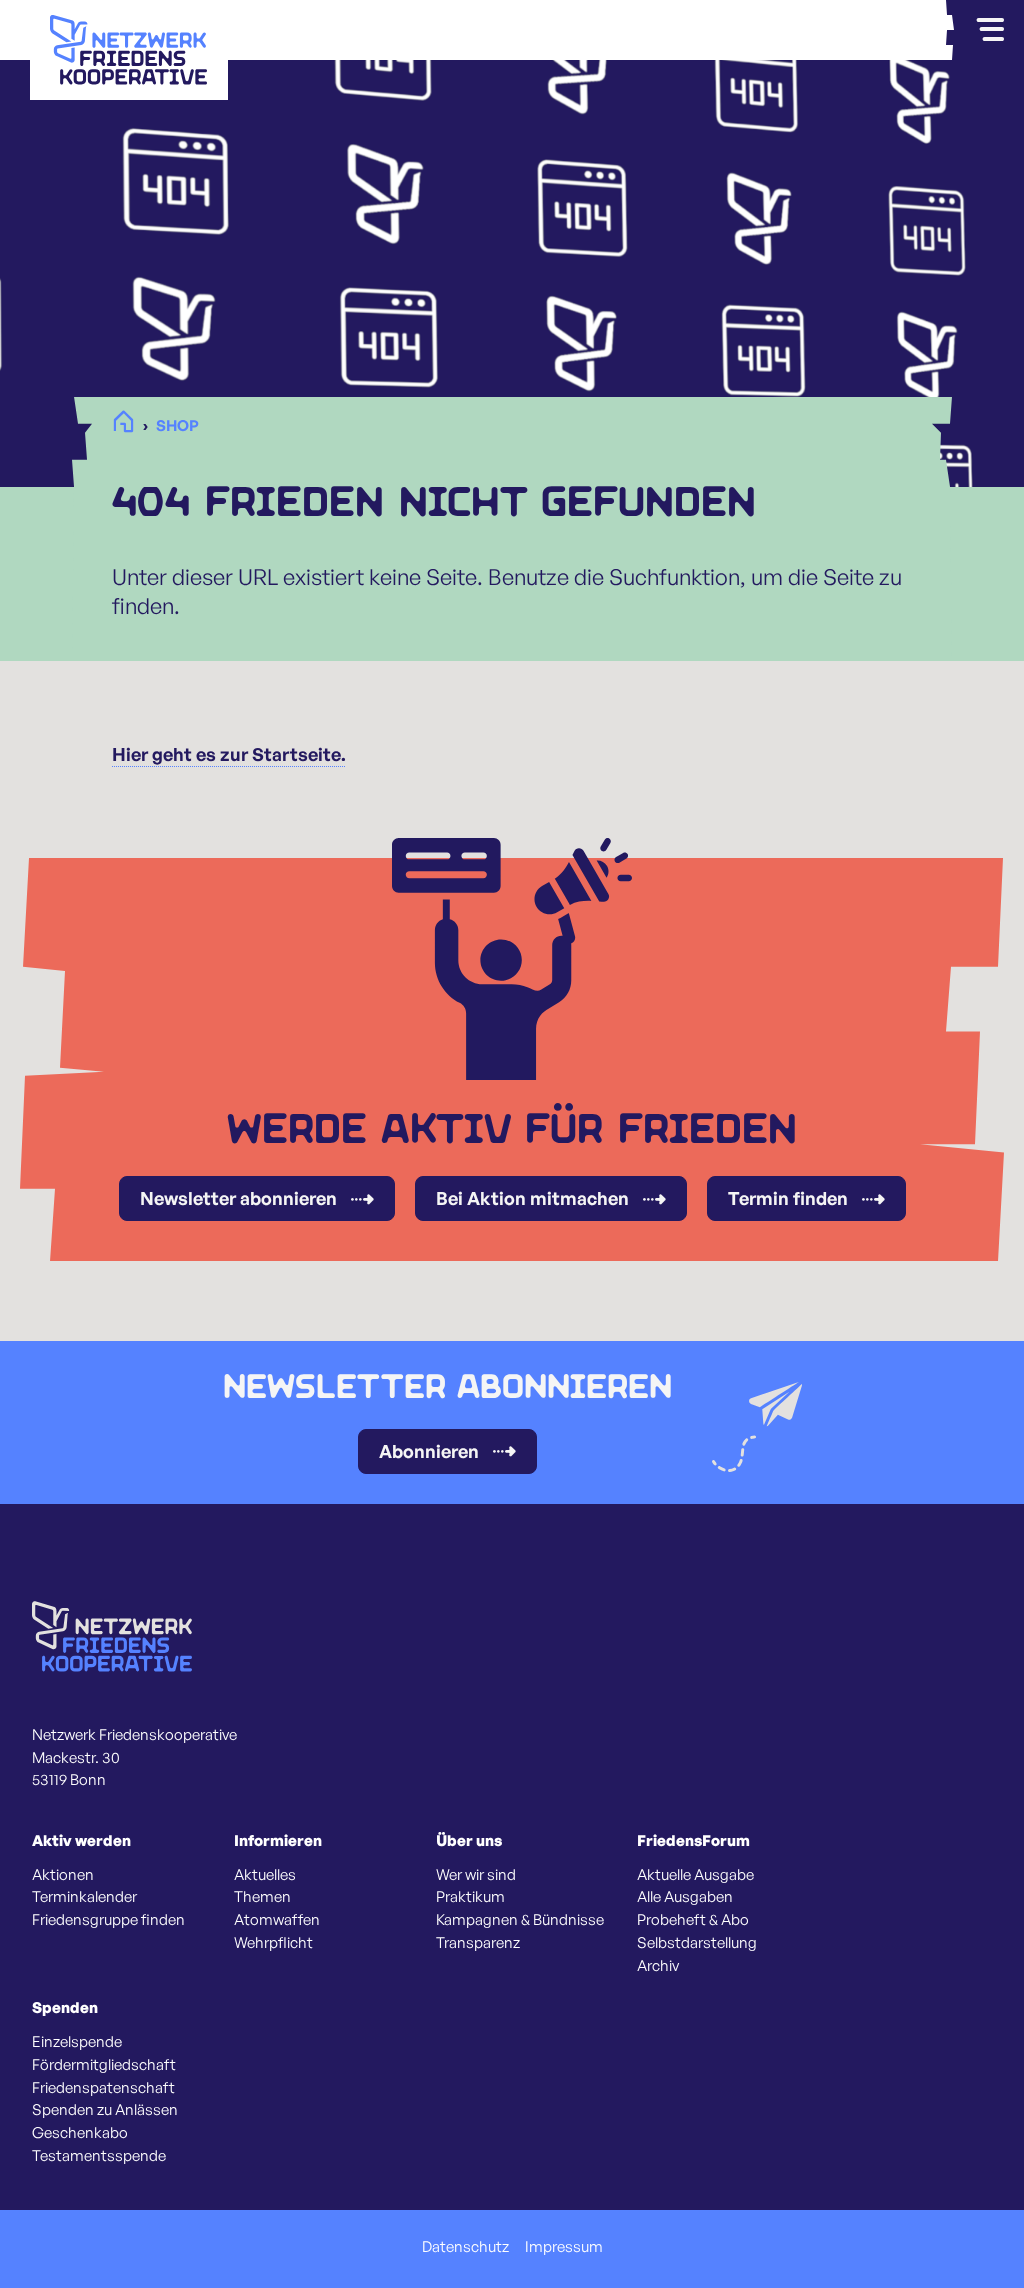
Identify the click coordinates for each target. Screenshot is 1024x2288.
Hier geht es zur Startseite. (229, 754)
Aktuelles (265, 1875)
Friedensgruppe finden (108, 1920)
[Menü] (990, 30)
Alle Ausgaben (685, 1897)
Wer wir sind (476, 1875)
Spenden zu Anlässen (105, 2110)
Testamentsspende (99, 2156)
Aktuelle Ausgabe (695, 1875)
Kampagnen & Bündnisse (520, 1920)
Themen (262, 1897)
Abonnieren (429, 1451)
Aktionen (63, 1875)
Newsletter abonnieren (238, 1198)
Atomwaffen (277, 1920)
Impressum (564, 2247)
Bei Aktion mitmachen (532, 1198)
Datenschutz (465, 2247)
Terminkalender (84, 1897)
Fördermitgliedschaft (104, 2065)
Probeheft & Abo (693, 1920)
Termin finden (788, 1198)
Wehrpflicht (273, 1943)
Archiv (658, 1966)
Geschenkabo (80, 2133)
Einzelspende (77, 2042)
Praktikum (470, 1897)
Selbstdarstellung (697, 1943)
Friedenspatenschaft (103, 2088)
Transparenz (478, 1943)
